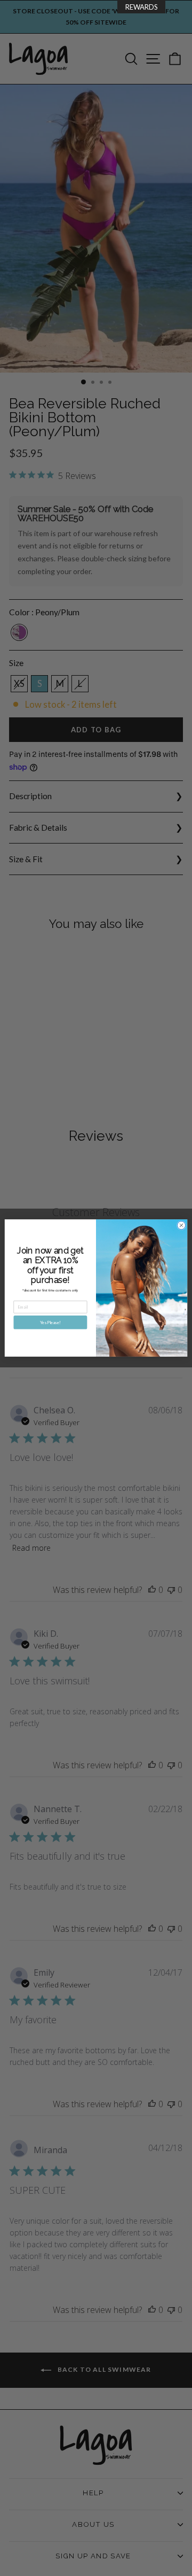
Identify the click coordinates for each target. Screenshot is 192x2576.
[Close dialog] (181, 1225)
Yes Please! (50, 1322)
